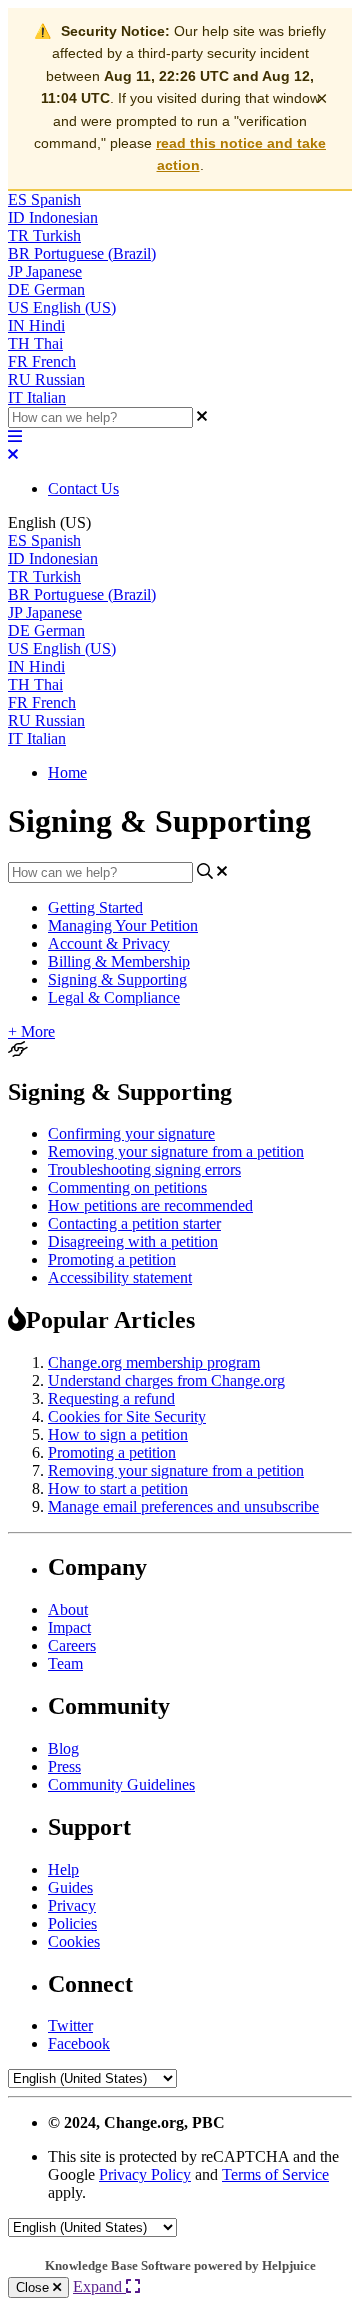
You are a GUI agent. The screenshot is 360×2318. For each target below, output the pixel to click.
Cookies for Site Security (127, 1416)
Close (34, 2287)
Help (63, 1869)
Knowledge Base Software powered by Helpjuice (180, 2265)
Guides (70, 1887)
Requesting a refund (111, 1398)
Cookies (74, 1941)
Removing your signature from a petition (176, 1151)
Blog (63, 1748)
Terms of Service (275, 2174)
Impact (69, 1627)
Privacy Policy (145, 2174)
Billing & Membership (119, 961)
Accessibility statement (120, 1277)
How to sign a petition (118, 1434)
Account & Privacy (109, 943)
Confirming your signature (131, 1133)
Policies (72, 1923)
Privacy (72, 1905)
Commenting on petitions (127, 1187)
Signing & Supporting (117, 979)
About (68, 1609)
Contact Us (83, 488)
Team (65, 1663)
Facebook (79, 2043)
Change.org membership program (154, 1362)
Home (67, 772)
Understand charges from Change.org (166, 1380)
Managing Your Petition (123, 925)
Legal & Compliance (114, 997)
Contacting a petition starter (134, 1223)
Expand (99, 2286)
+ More (31, 1031)
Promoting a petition (112, 1259)
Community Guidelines (121, 1784)
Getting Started (95, 907)
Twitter (70, 2025)
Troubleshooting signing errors (144, 1169)
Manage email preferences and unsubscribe (183, 1506)
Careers (72, 1645)
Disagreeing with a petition (133, 1241)
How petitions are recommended (150, 1205)
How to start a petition (118, 1488)
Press (64, 1766)
